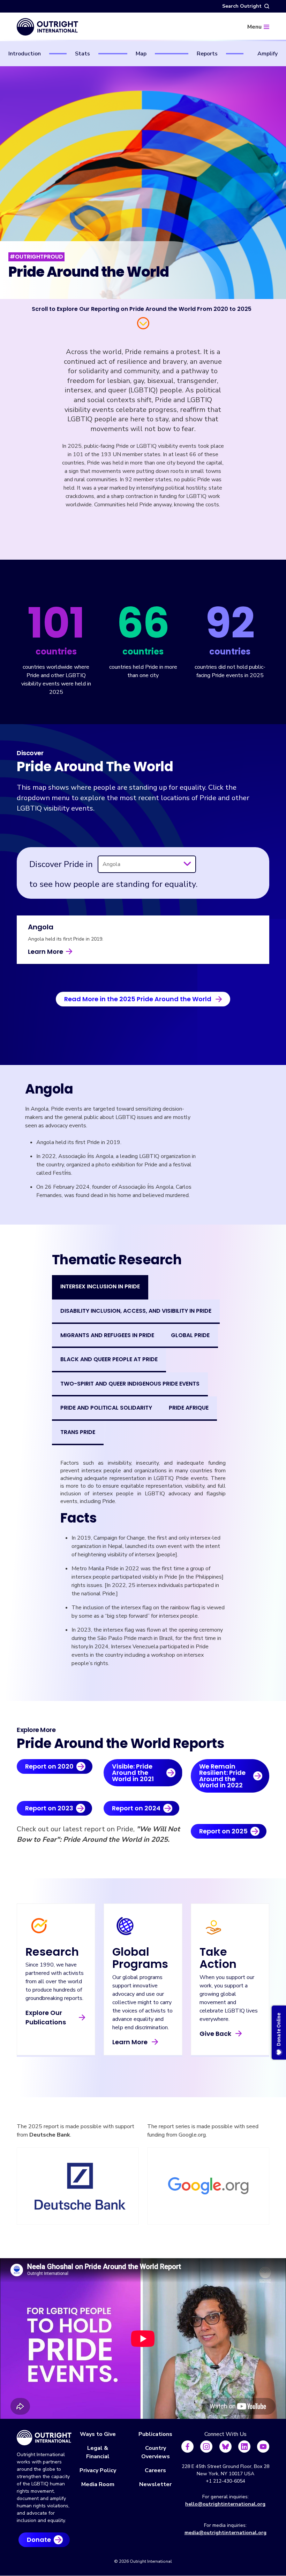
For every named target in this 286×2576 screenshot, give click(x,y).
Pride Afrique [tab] (189, 1408)
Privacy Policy (98, 2470)
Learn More (46, 952)
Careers (155, 2470)
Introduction (25, 54)
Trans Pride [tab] (78, 1432)
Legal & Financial (98, 2452)
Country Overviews (156, 2452)
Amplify (268, 54)
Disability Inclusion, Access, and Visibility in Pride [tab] (136, 1311)
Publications (155, 2434)
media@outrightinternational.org (225, 2533)
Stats (82, 54)
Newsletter (155, 2484)
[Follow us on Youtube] (263, 2447)
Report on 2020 (49, 1766)
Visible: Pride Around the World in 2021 (133, 1773)
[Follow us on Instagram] (206, 2447)
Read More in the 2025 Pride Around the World (138, 999)
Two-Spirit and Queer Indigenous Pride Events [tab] (130, 1384)
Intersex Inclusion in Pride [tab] (100, 1286)
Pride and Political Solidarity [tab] (106, 1408)
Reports (207, 54)
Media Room (98, 2484)
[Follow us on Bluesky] (225, 2447)
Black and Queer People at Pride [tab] (109, 1359)
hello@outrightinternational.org (225, 2504)
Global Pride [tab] (190, 1335)
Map (141, 54)
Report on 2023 (49, 1808)
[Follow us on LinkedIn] (244, 2447)
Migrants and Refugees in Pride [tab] (107, 1335)
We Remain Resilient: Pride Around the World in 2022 (222, 1776)
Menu (254, 27)
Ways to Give (98, 2434)
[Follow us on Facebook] (187, 2447)
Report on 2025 (223, 1831)
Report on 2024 (136, 1808)
